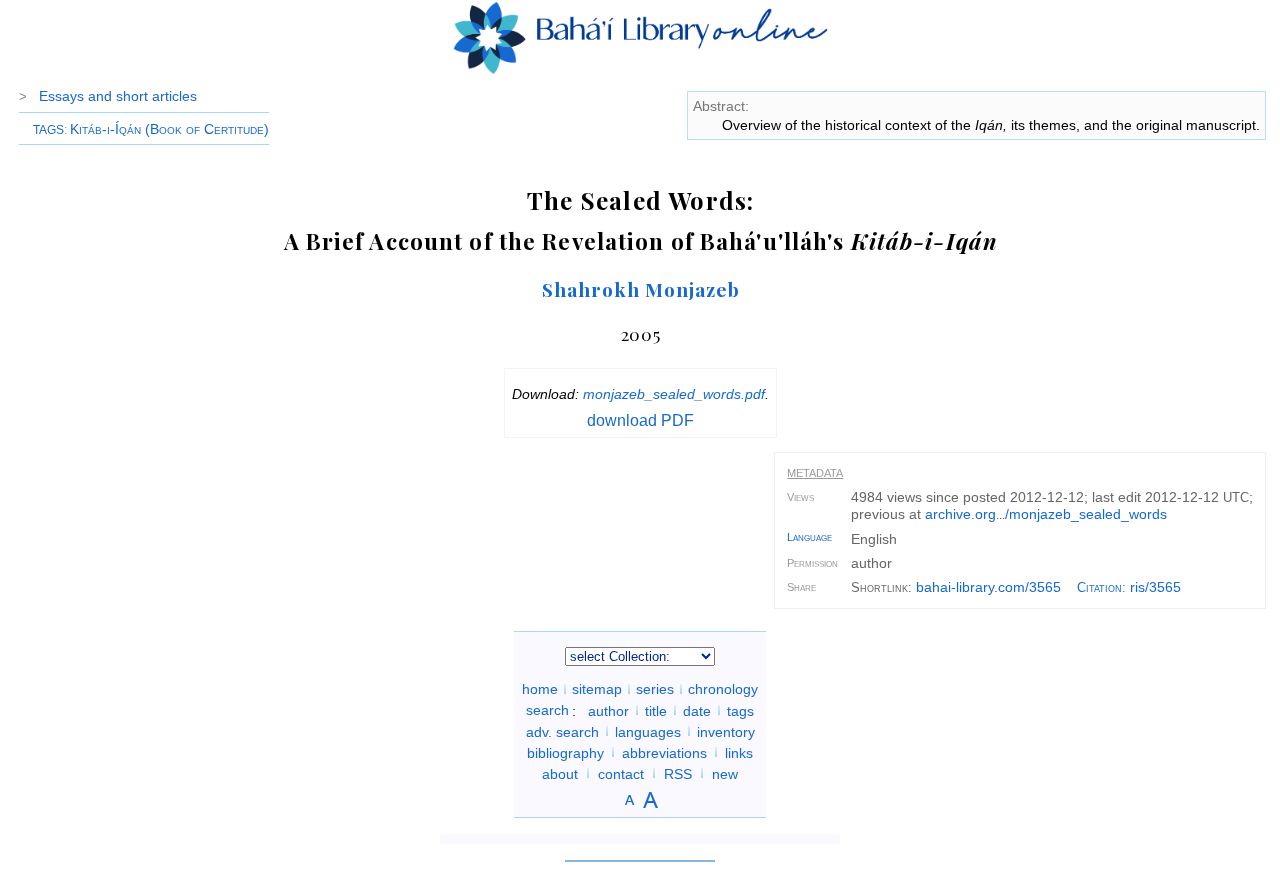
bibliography (565, 752)
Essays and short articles (118, 96)
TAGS (48, 130)
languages (648, 731)
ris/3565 (1155, 587)
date (697, 710)
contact (621, 773)
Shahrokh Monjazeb (640, 289)
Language (809, 537)
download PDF (640, 420)
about (560, 773)
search (547, 710)
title (656, 710)
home (540, 689)
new (725, 773)
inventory (726, 731)
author (608, 710)
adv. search (562, 731)
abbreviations (664, 752)
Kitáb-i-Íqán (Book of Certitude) (169, 129)
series (655, 689)
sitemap (597, 689)
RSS (678, 773)
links (739, 752)
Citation (1099, 587)
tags (740, 710)
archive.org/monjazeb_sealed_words (1046, 514)
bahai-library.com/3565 (988, 587)
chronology (723, 689)
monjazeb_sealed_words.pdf (674, 394)
